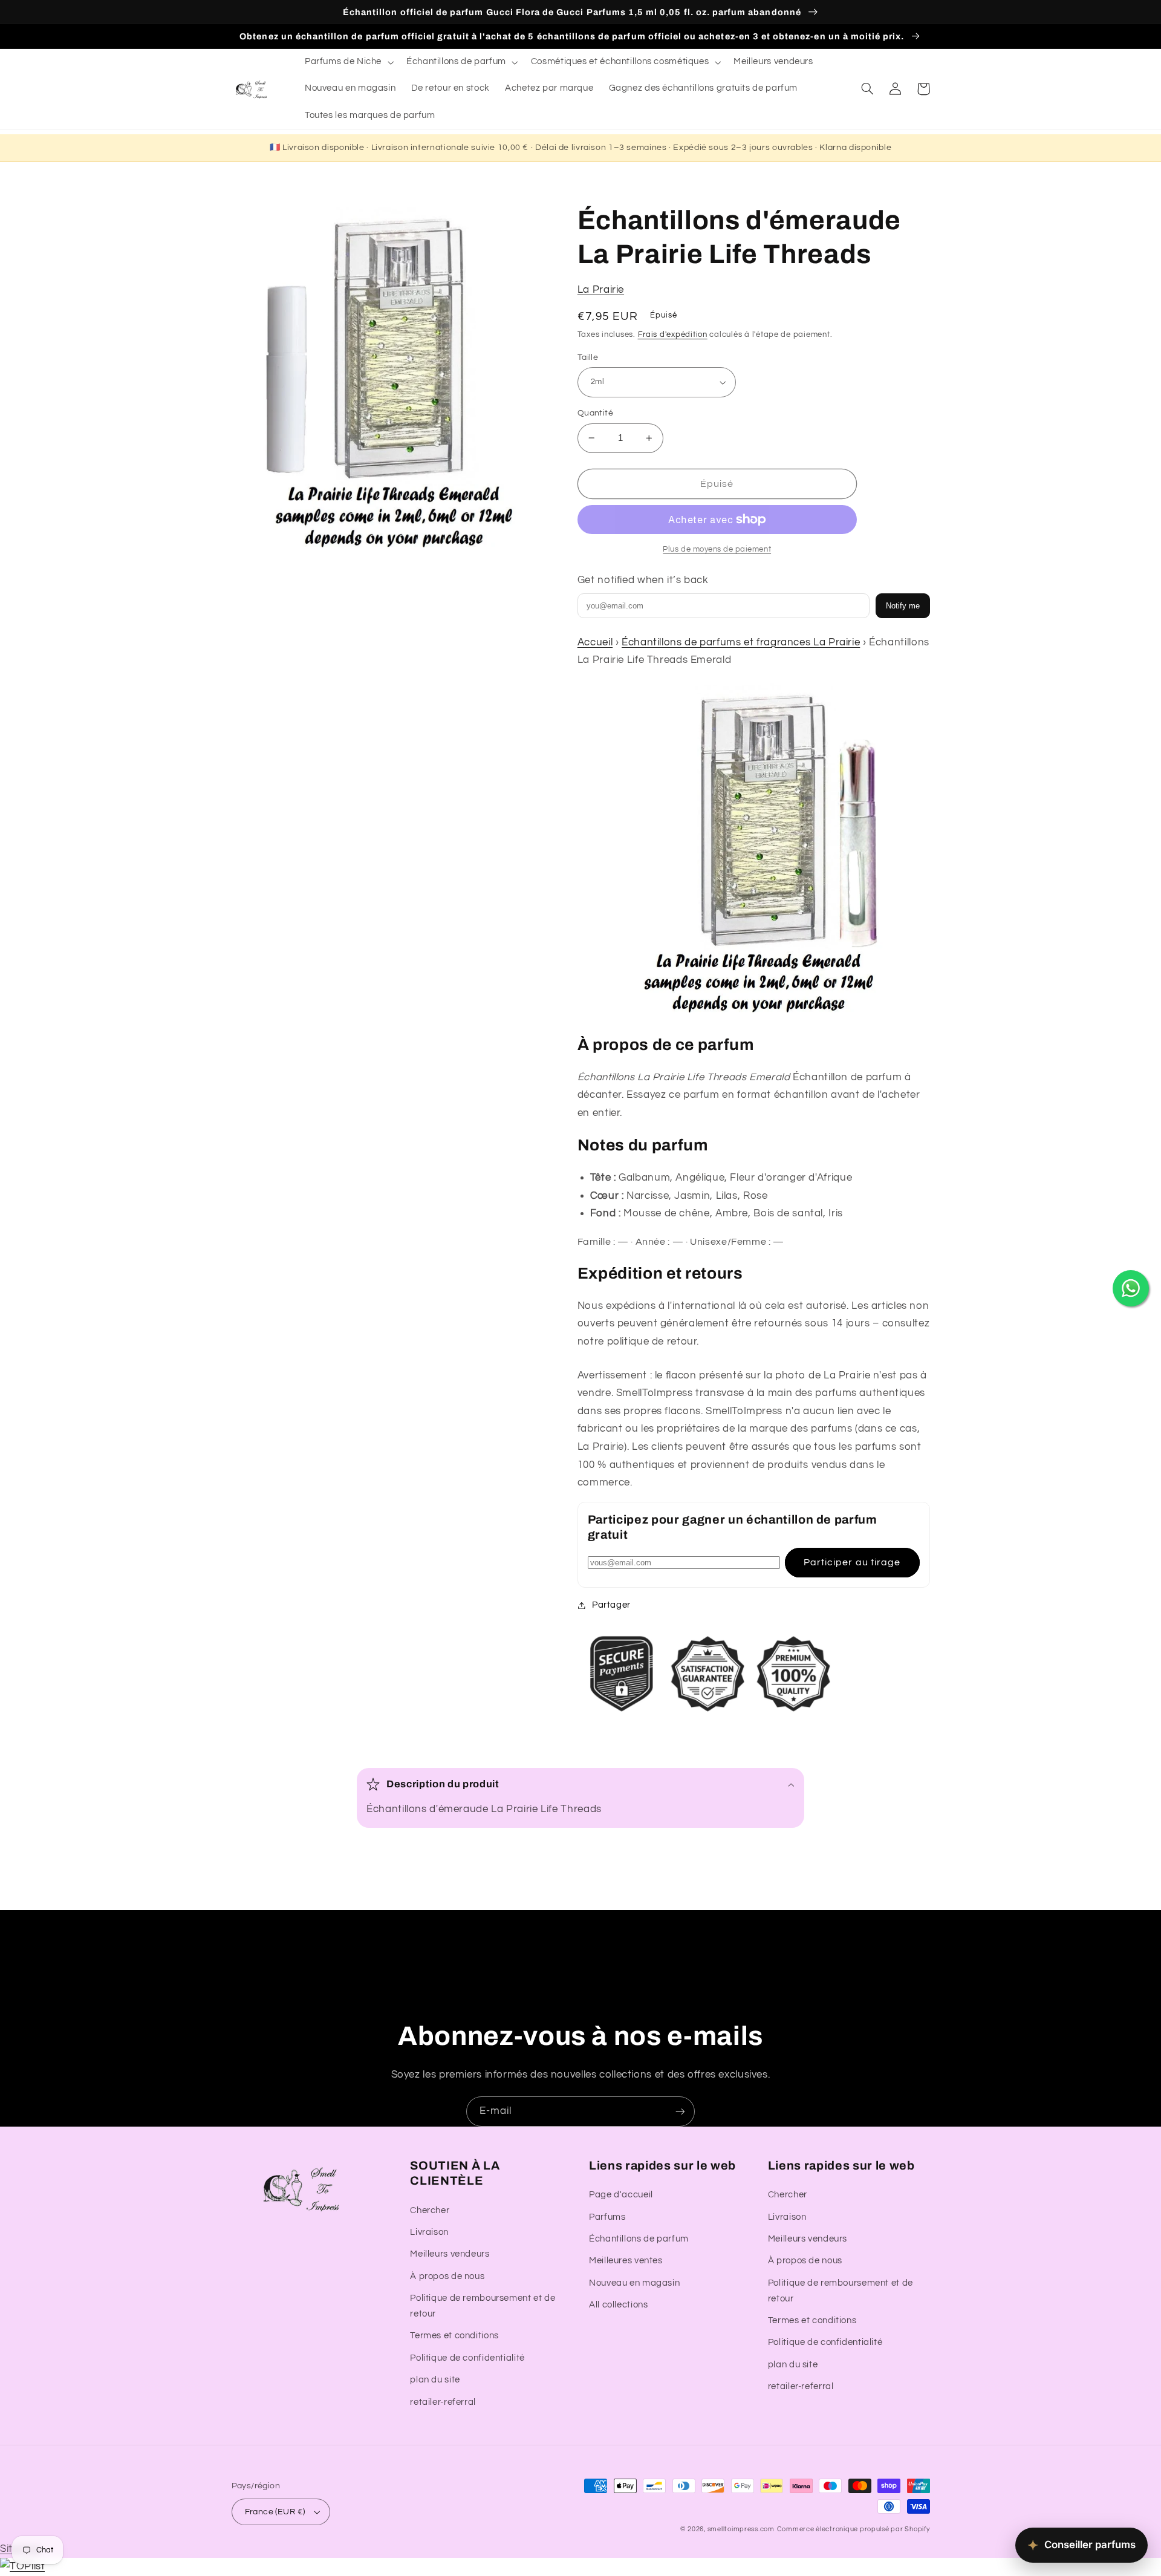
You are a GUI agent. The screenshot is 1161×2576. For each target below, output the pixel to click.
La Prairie (601, 290)
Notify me (903, 606)
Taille (588, 357)
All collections (618, 2305)
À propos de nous (447, 2276)
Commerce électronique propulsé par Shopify (854, 2529)
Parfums (607, 2217)
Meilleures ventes (626, 2261)
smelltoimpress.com (741, 2529)
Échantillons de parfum (639, 2239)
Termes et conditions (454, 2336)
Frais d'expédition (673, 335)
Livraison (429, 2232)
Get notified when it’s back (643, 580)
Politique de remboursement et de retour (483, 2306)
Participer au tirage (852, 1562)
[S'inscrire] (680, 2111)
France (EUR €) (275, 2512)
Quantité (595, 413)
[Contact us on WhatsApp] (1131, 1288)
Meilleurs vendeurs (450, 2254)
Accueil (595, 642)
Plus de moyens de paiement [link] (717, 549)
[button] (348, 62)
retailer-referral (443, 2402)
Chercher (430, 2210)
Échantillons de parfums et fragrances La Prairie (741, 642)
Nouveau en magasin (634, 2283)
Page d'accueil (621, 2195)
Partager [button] (611, 1605)
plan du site (435, 2380)
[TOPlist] (22, 2566)
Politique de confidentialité (467, 2358)
